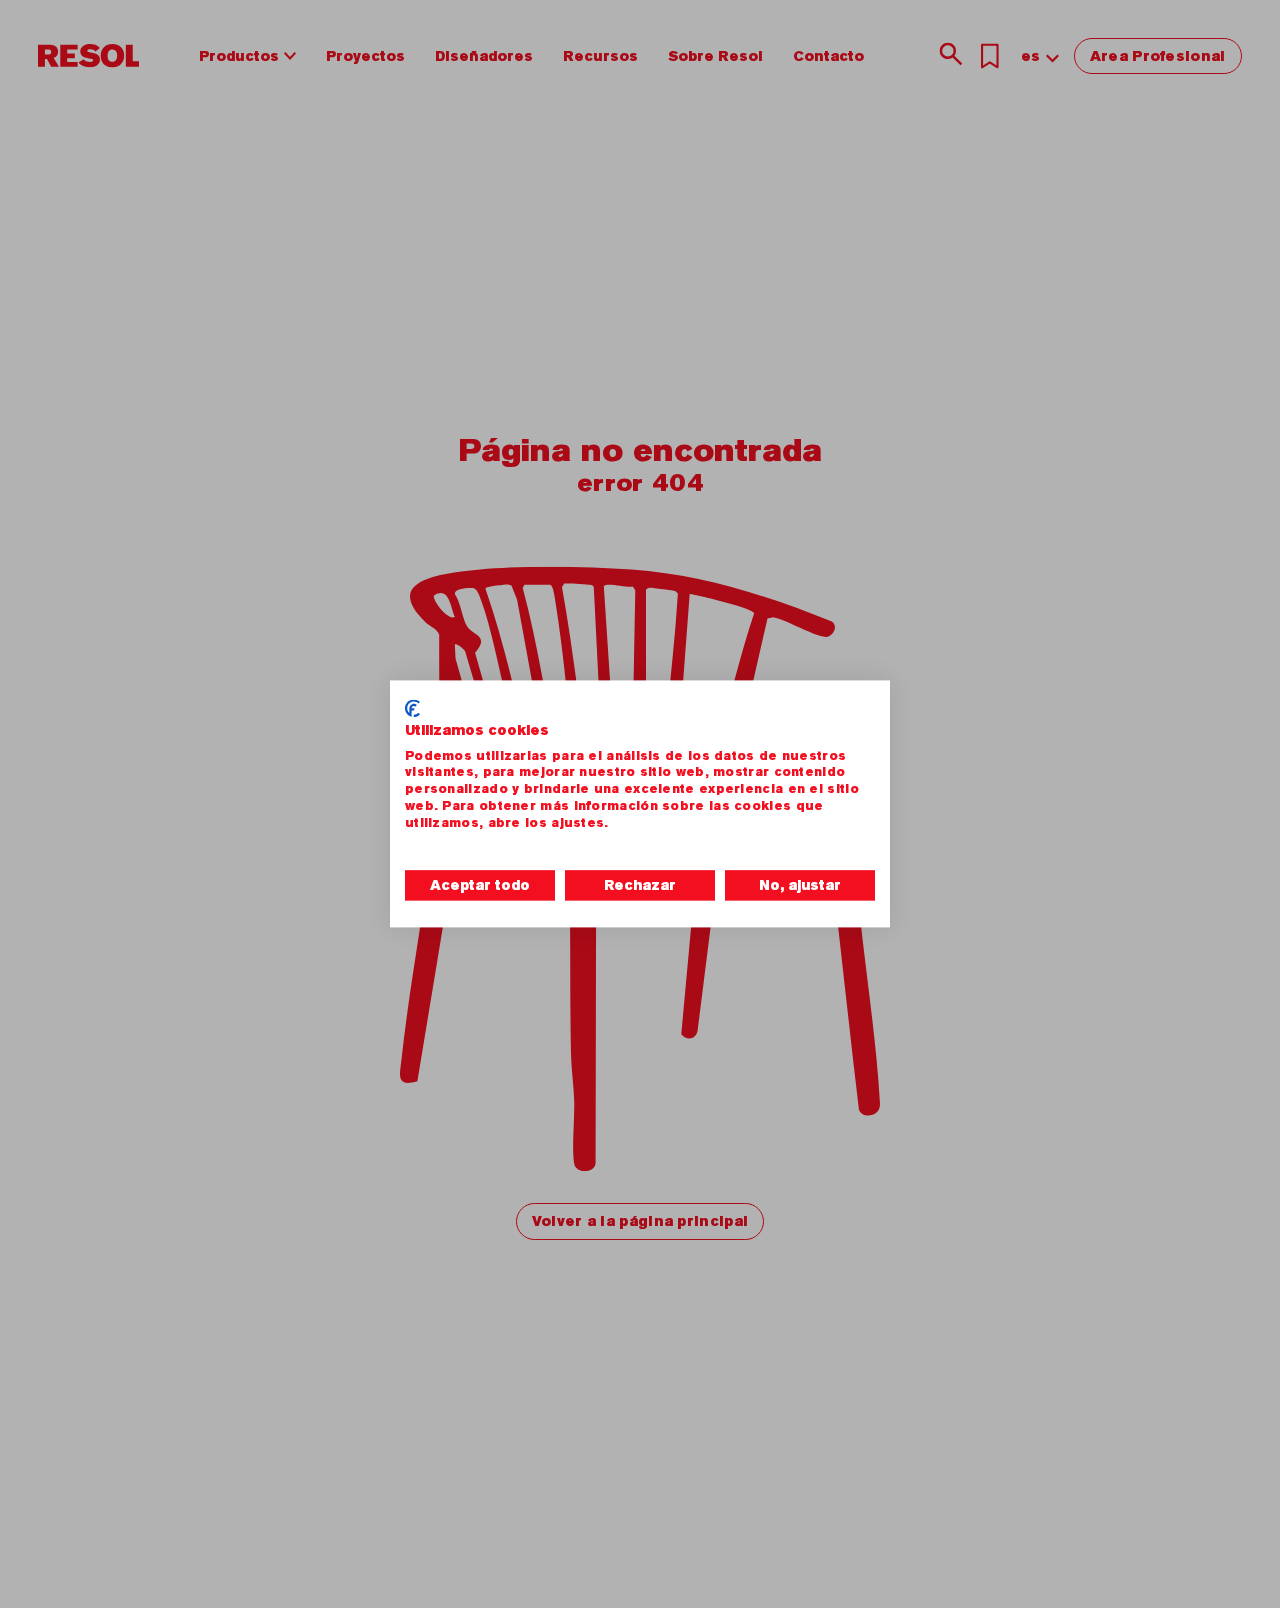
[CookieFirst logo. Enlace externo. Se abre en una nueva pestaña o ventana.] (412, 708)
